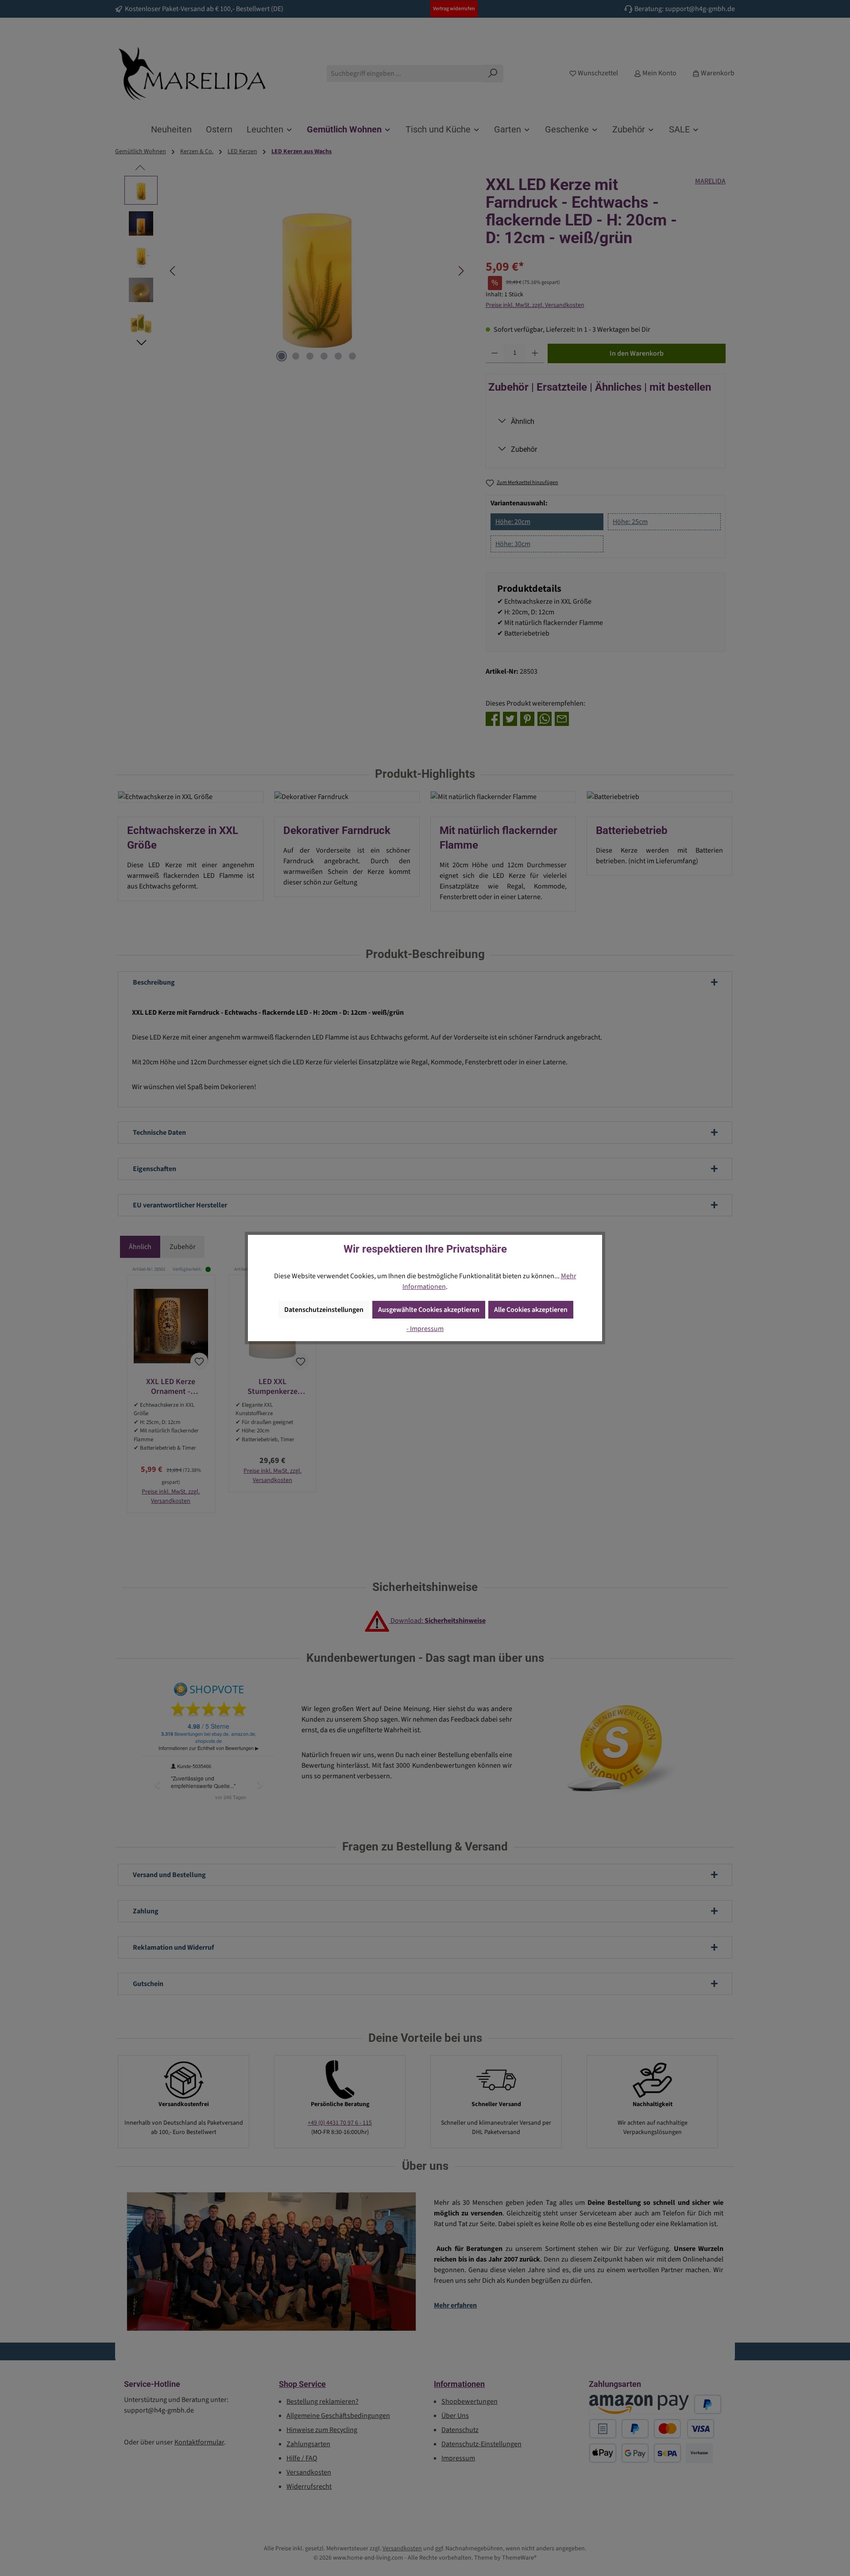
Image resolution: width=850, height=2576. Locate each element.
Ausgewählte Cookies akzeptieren (429, 1310)
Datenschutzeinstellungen (324, 1310)
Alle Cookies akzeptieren (531, 1310)
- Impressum (425, 1329)
